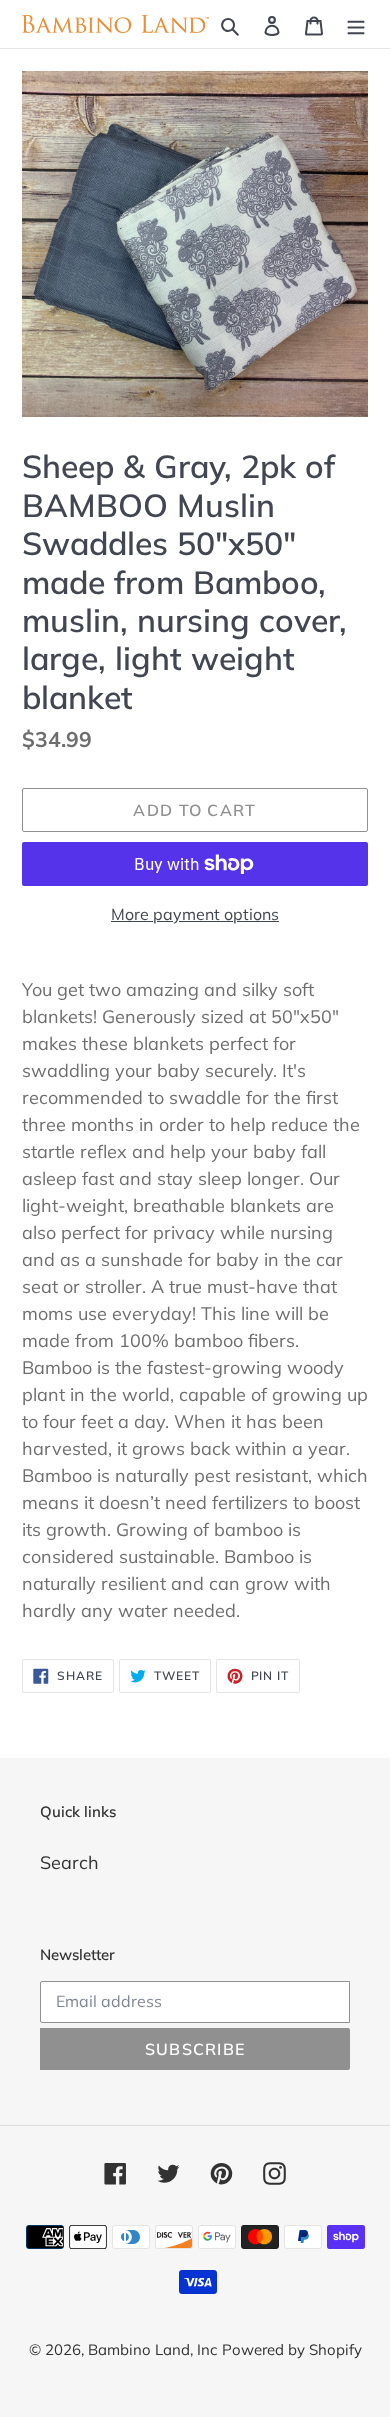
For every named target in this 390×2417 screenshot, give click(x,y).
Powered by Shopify (292, 2349)
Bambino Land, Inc (152, 2349)
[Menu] (356, 24)
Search (69, 1862)
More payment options (195, 914)
